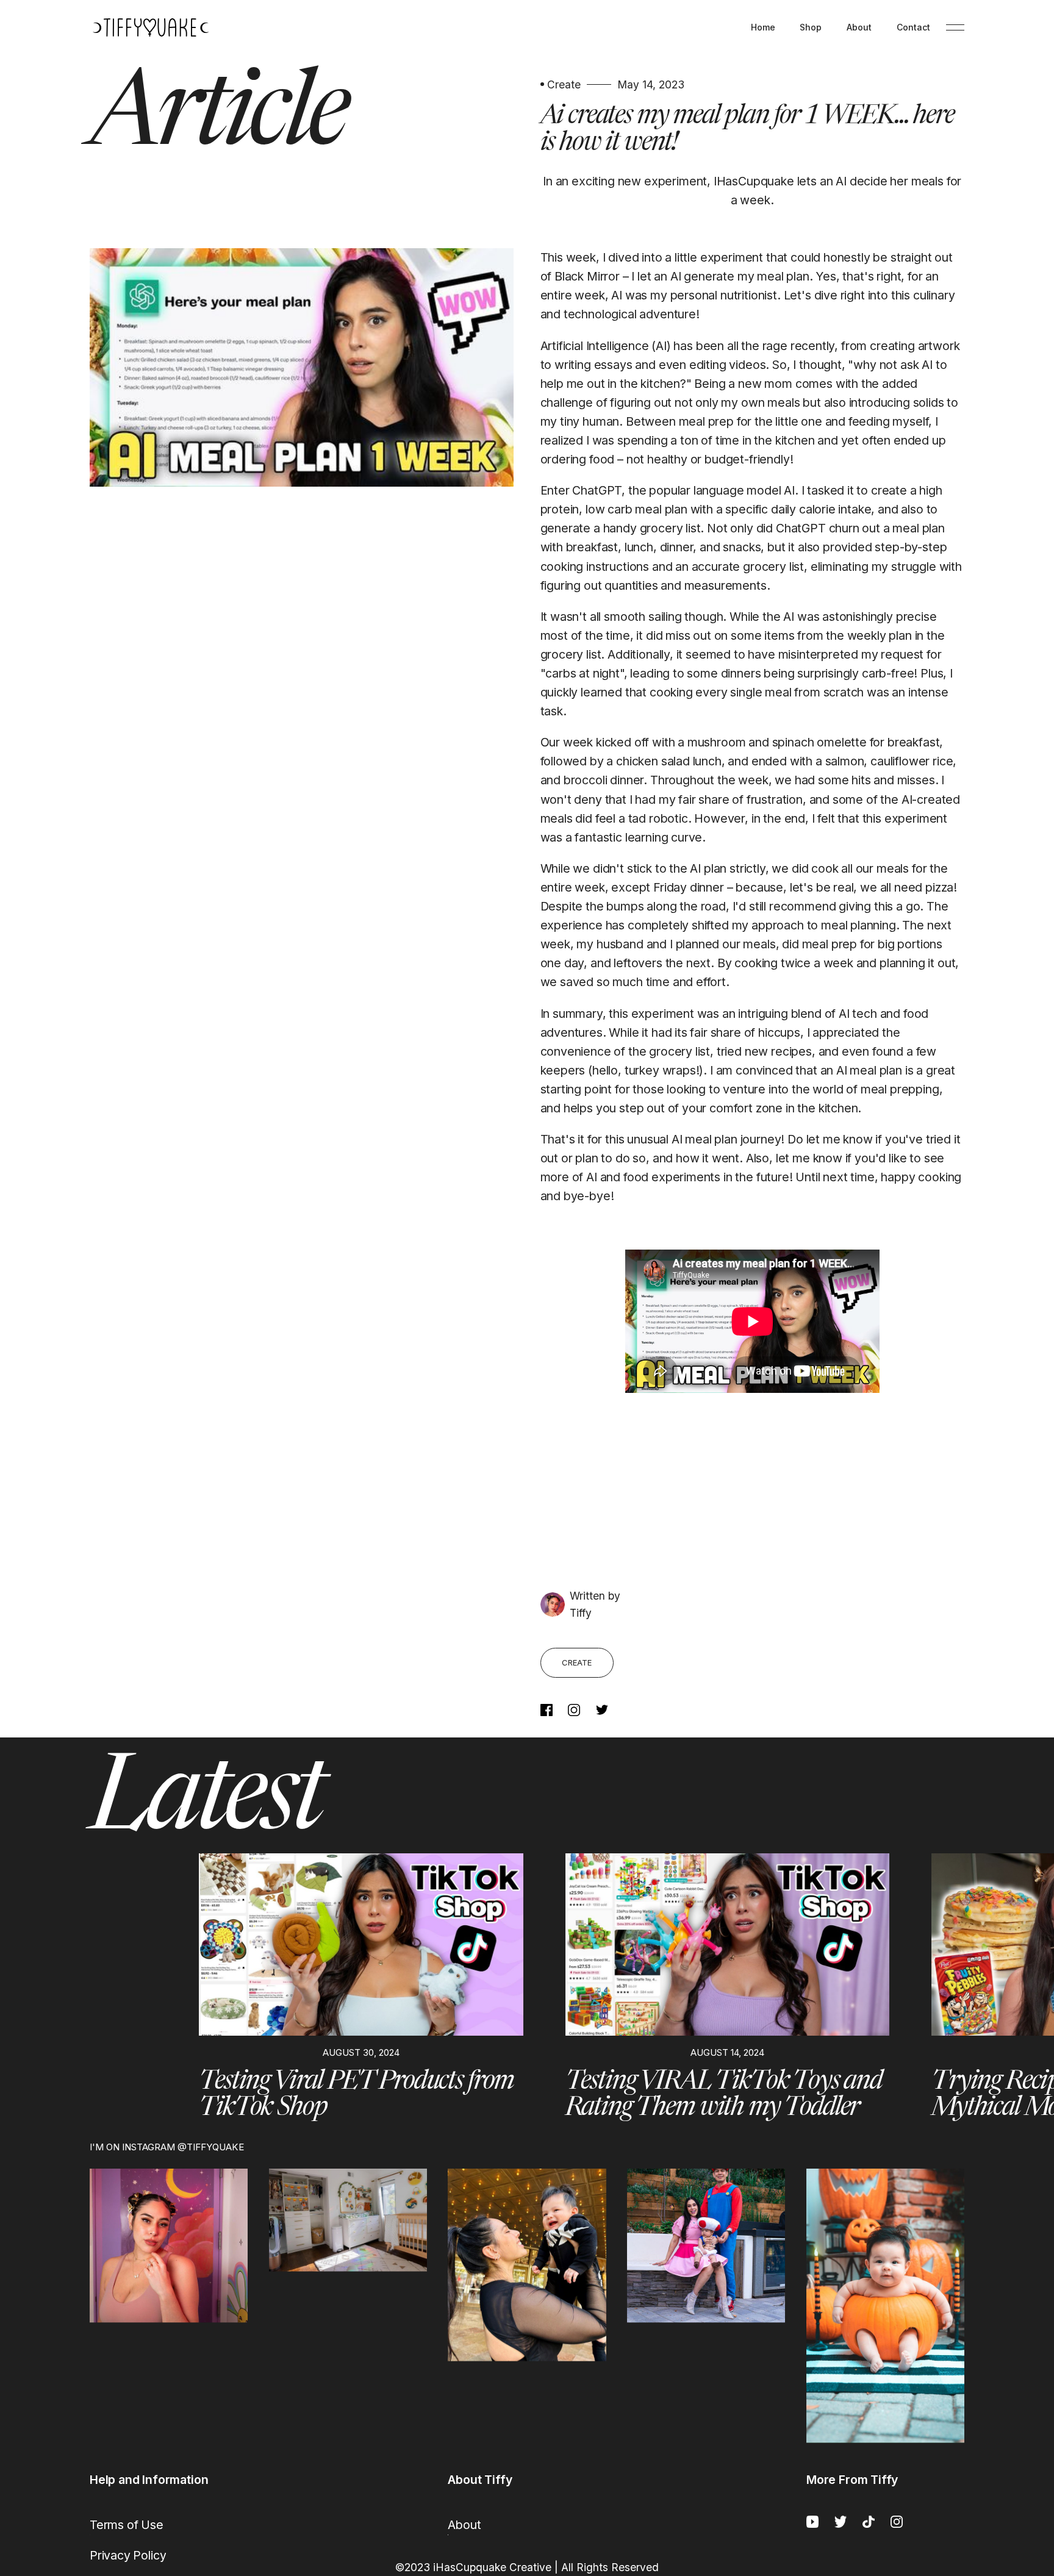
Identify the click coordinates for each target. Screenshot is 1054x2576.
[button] (99, 1987)
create (577, 1662)
